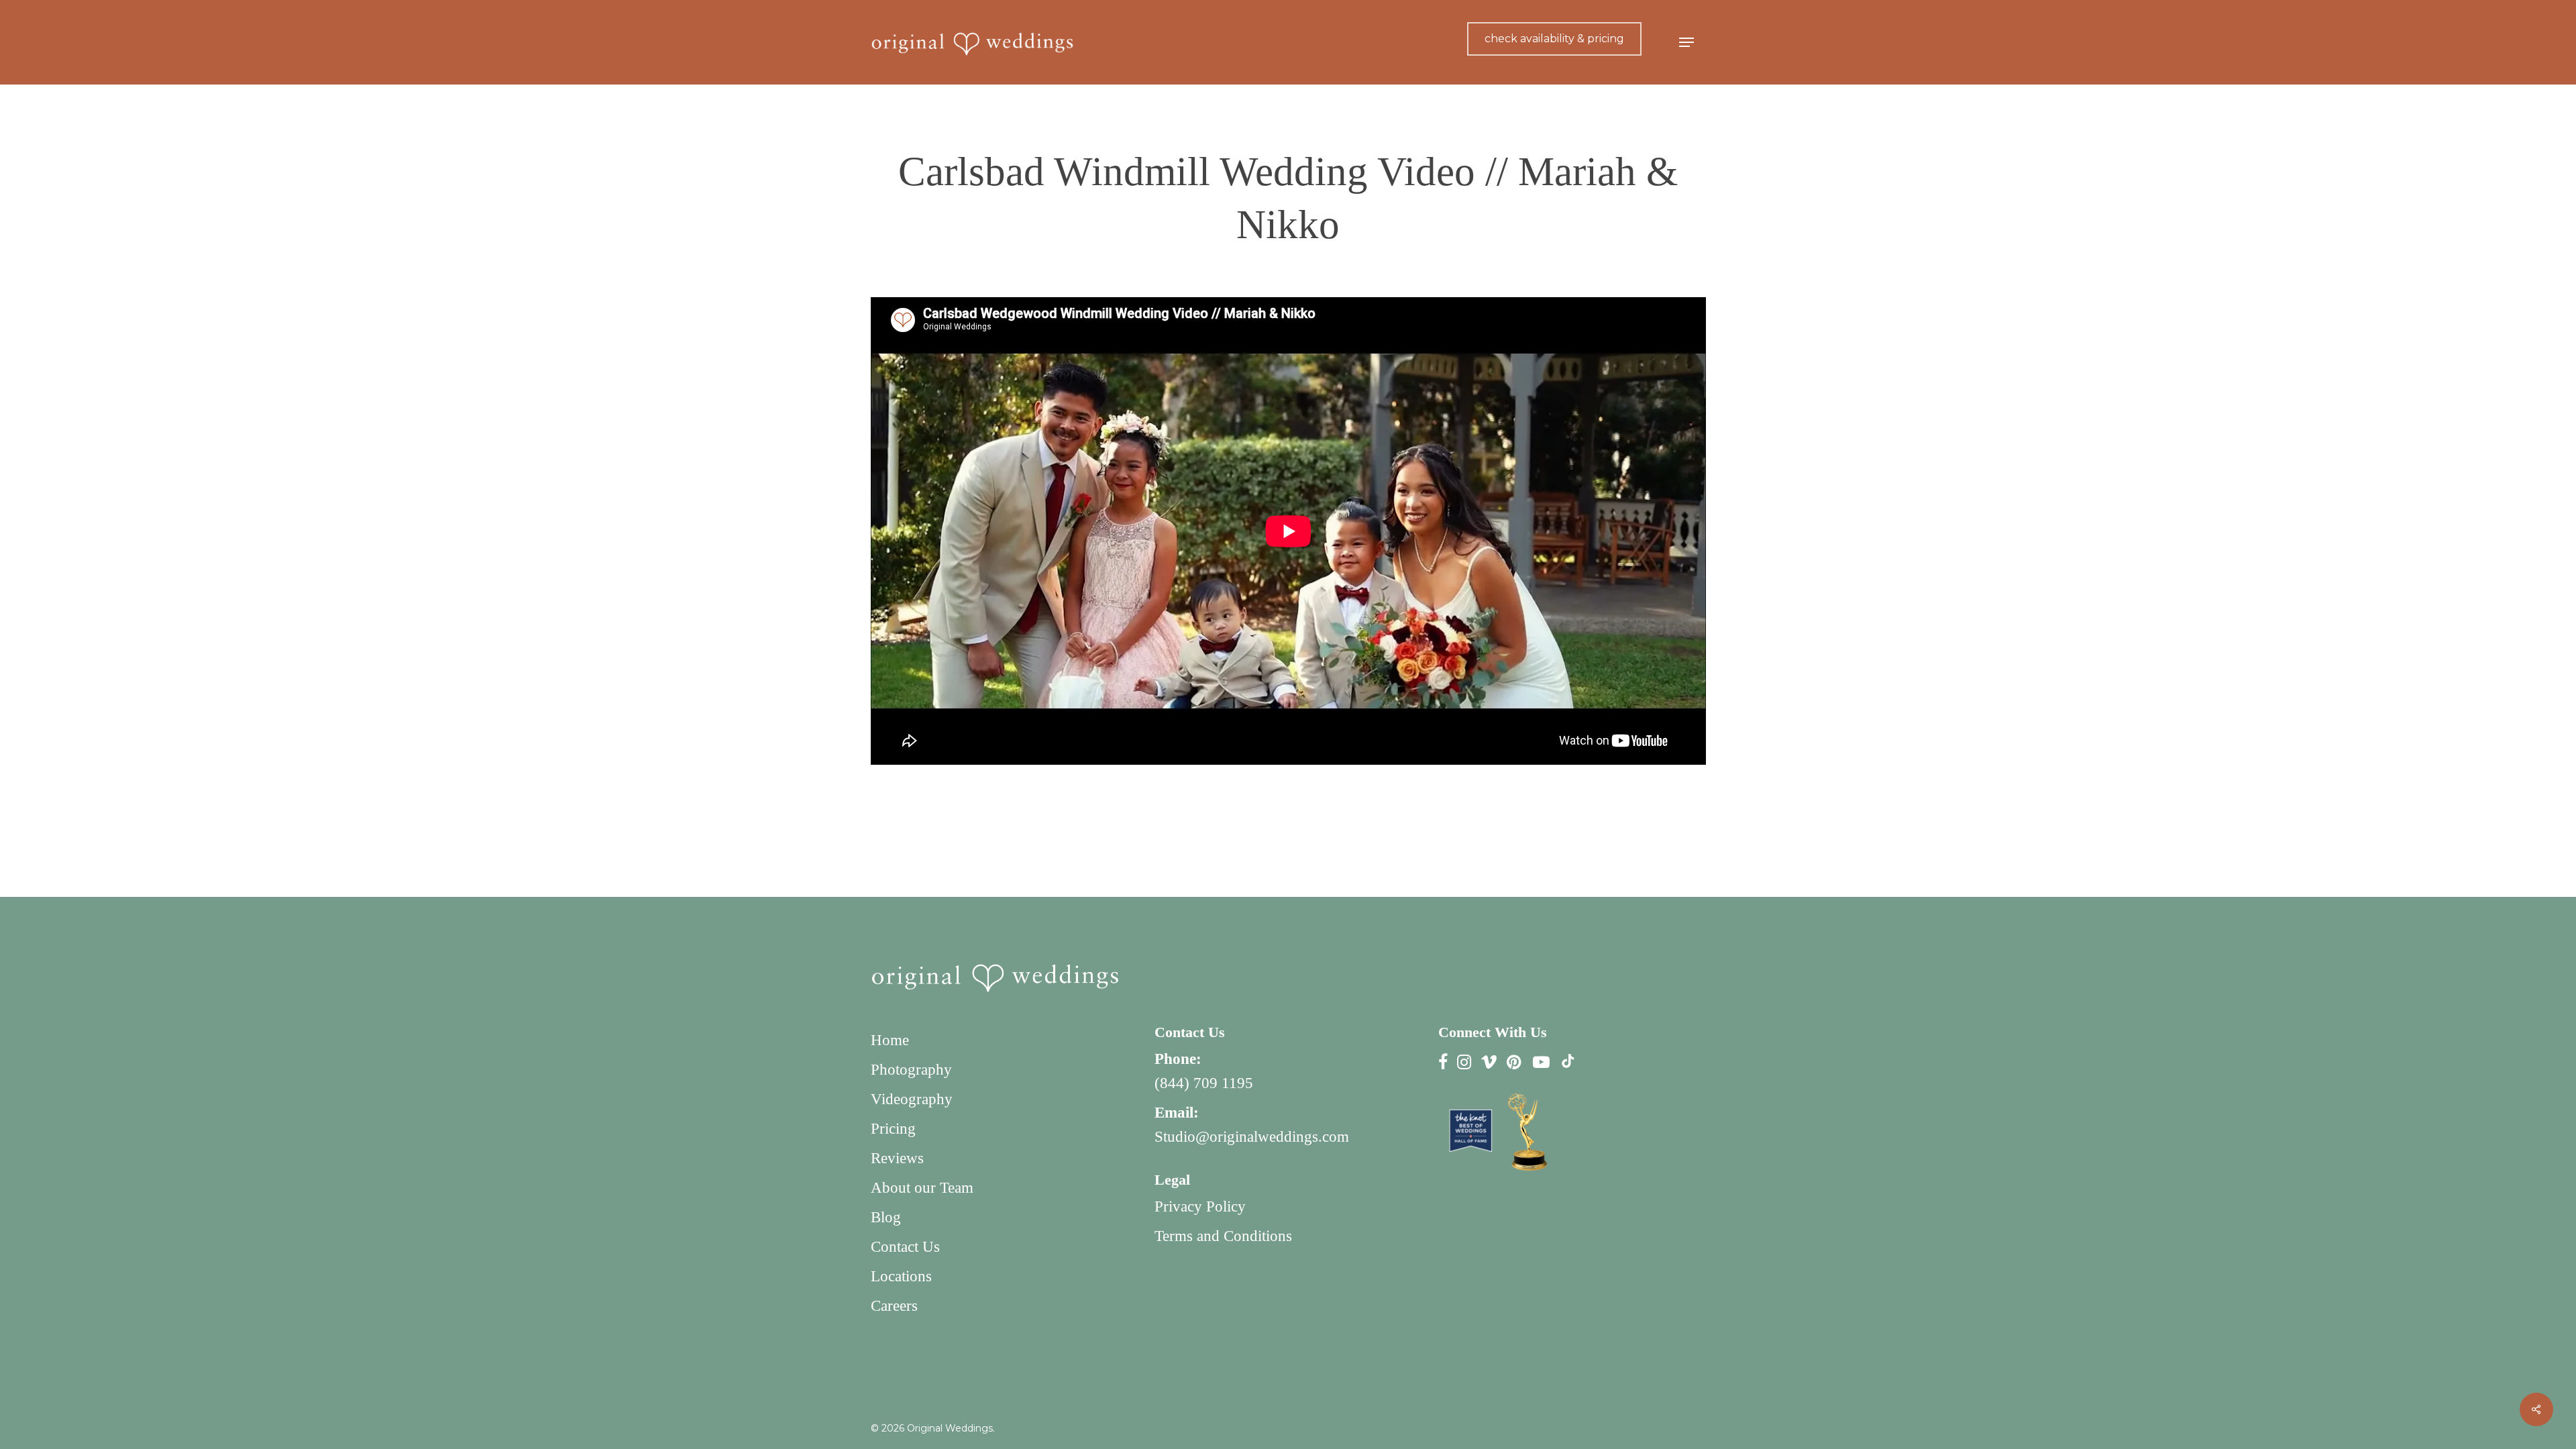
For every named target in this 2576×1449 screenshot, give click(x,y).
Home (890, 1040)
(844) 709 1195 (1204, 1083)
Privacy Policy (1200, 1206)
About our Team (922, 1188)
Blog (886, 1217)
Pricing (893, 1129)
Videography (912, 1099)
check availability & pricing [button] (1554, 39)
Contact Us (905, 1247)
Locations (901, 1276)
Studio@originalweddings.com (1252, 1137)
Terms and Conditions (1223, 1236)
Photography (911, 1070)
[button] (1686, 43)
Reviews (897, 1158)
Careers (894, 1306)
